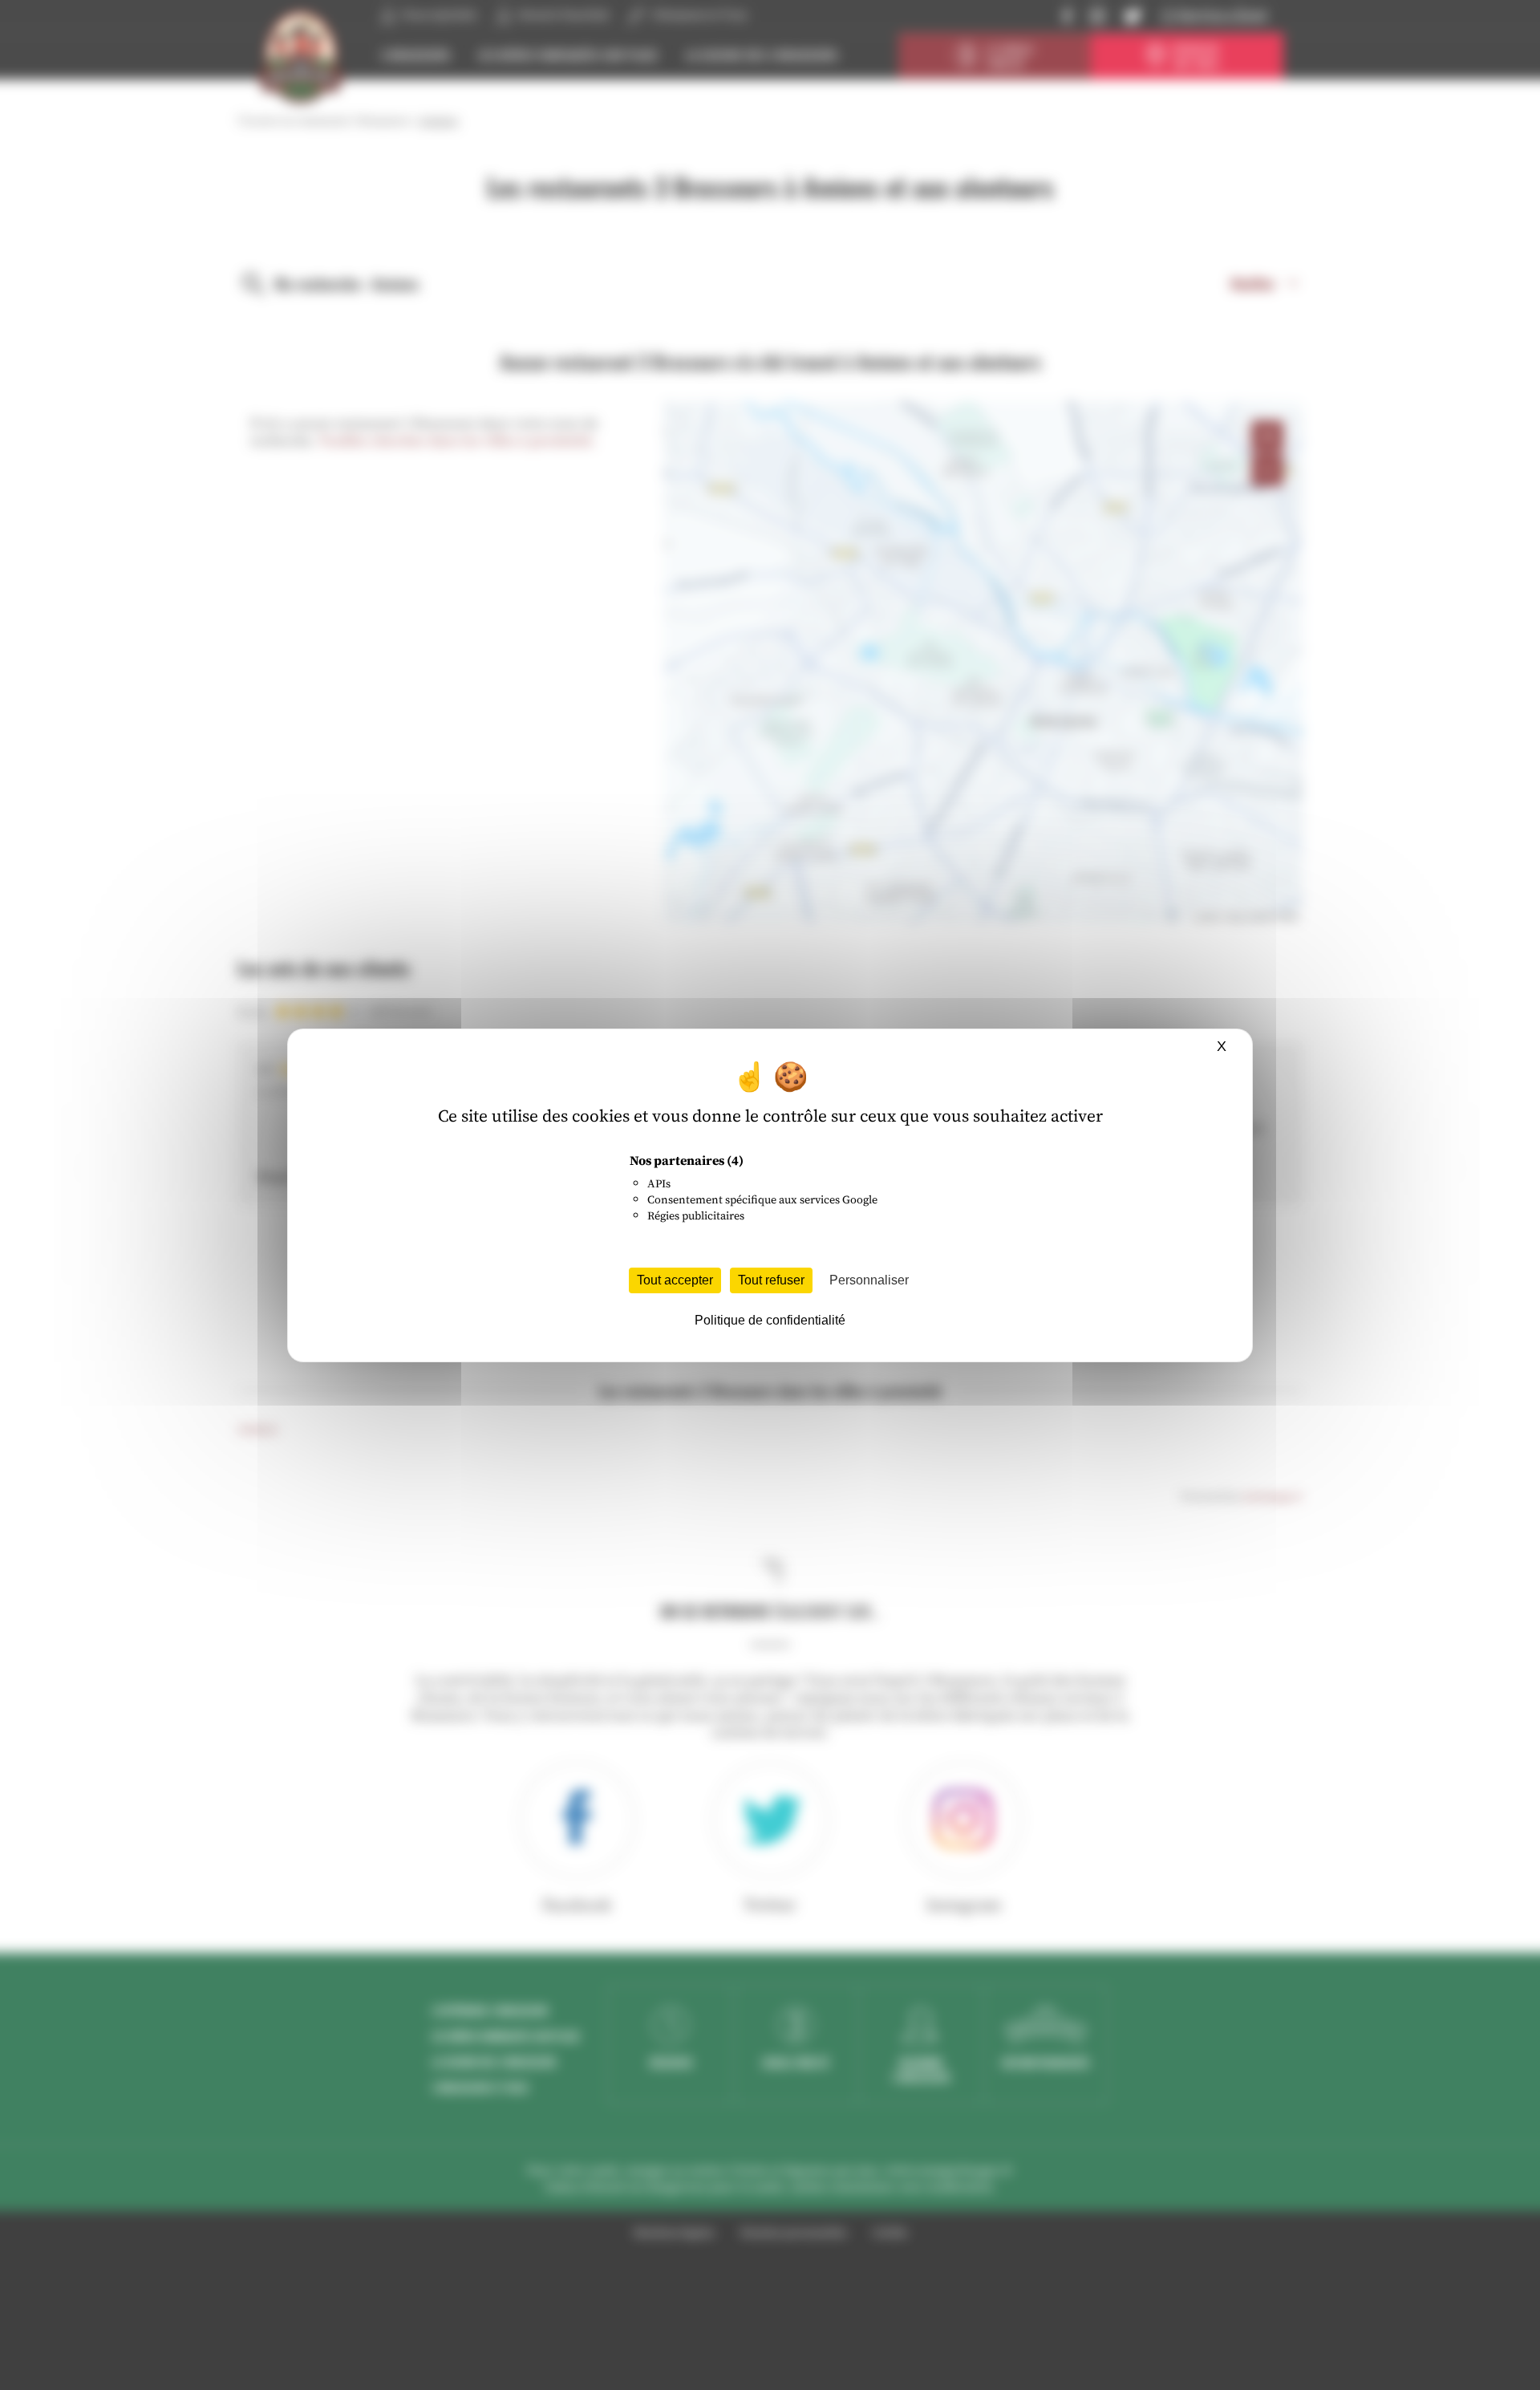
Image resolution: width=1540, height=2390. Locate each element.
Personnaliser (869, 1280)
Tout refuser (771, 1280)
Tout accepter (675, 1280)
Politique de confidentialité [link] (770, 1320)
